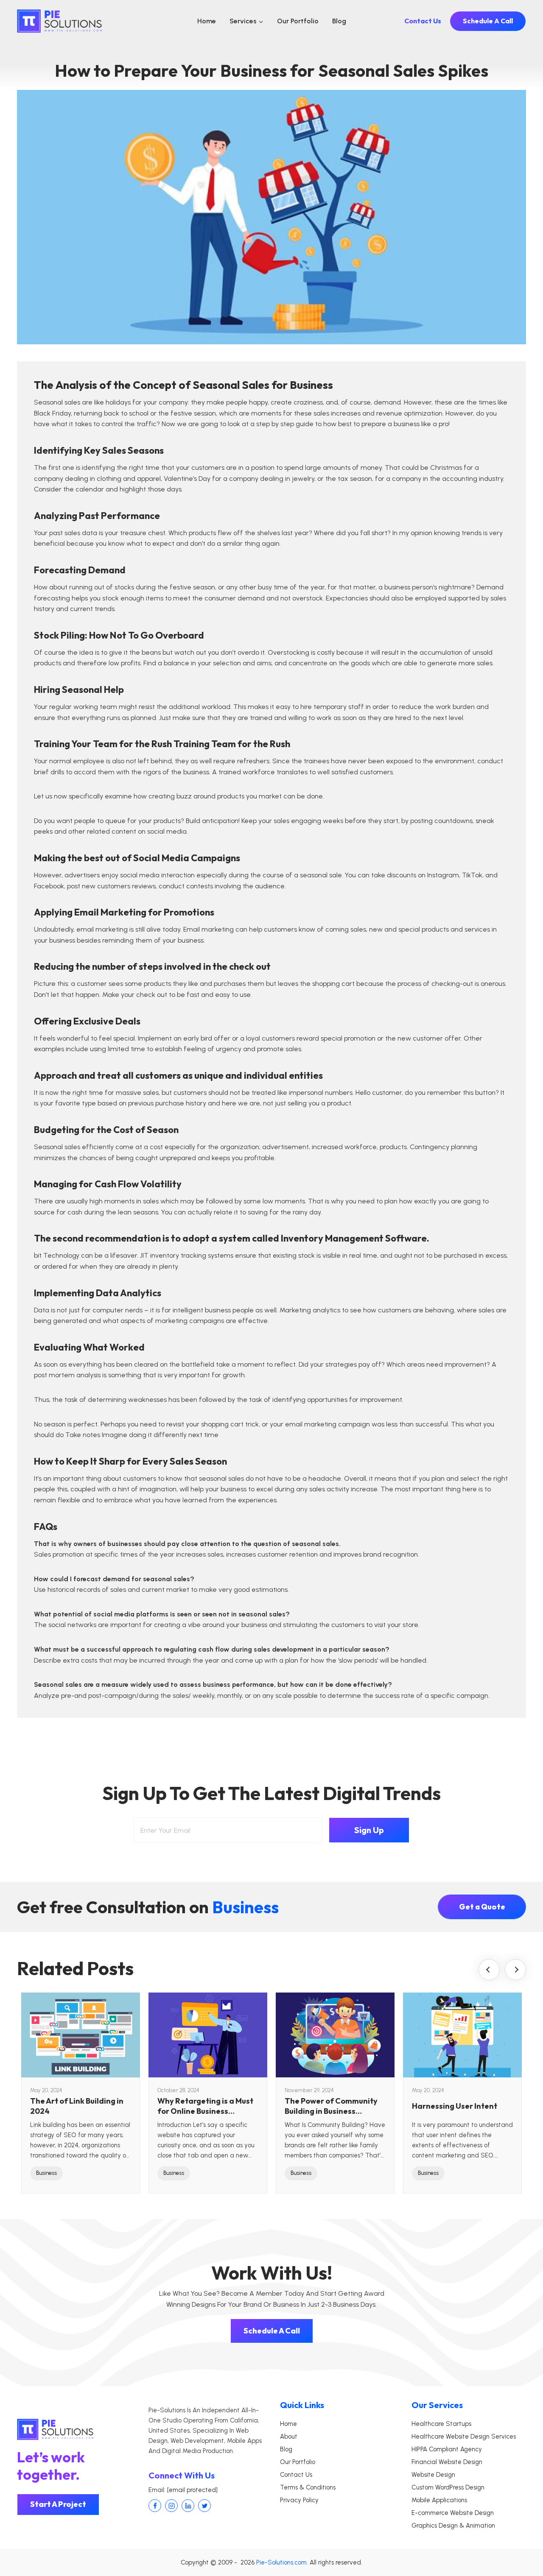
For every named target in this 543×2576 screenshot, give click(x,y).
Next (515, 1970)
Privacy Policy (299, 2500)
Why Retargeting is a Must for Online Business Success (205, 2106)
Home (207, 21)
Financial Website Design (447, 2462)
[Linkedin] (188, 2506)
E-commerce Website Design (453, 2513)
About (289, 2436)
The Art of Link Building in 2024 (77, 2106)
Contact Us (423, 21)
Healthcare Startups (441, 2424)
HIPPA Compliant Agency (447, 2449)
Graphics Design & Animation (453, 2526)
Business (46, 2173)
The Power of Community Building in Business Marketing (331, 2106)
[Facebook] (155, 2506)
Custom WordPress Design (448, 2487)
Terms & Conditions (308, 2487)
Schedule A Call (488, 21)
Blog (339, 21)
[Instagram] (171, 2506)
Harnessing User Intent (455, 2106)
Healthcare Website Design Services (464, 2436)
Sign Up (369, 1830)
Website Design (433, 2475)
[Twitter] (204, 2506)
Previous (489, 1970)
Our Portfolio (298, 21)
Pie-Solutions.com (281, 2562)
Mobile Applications (439, 2500)
